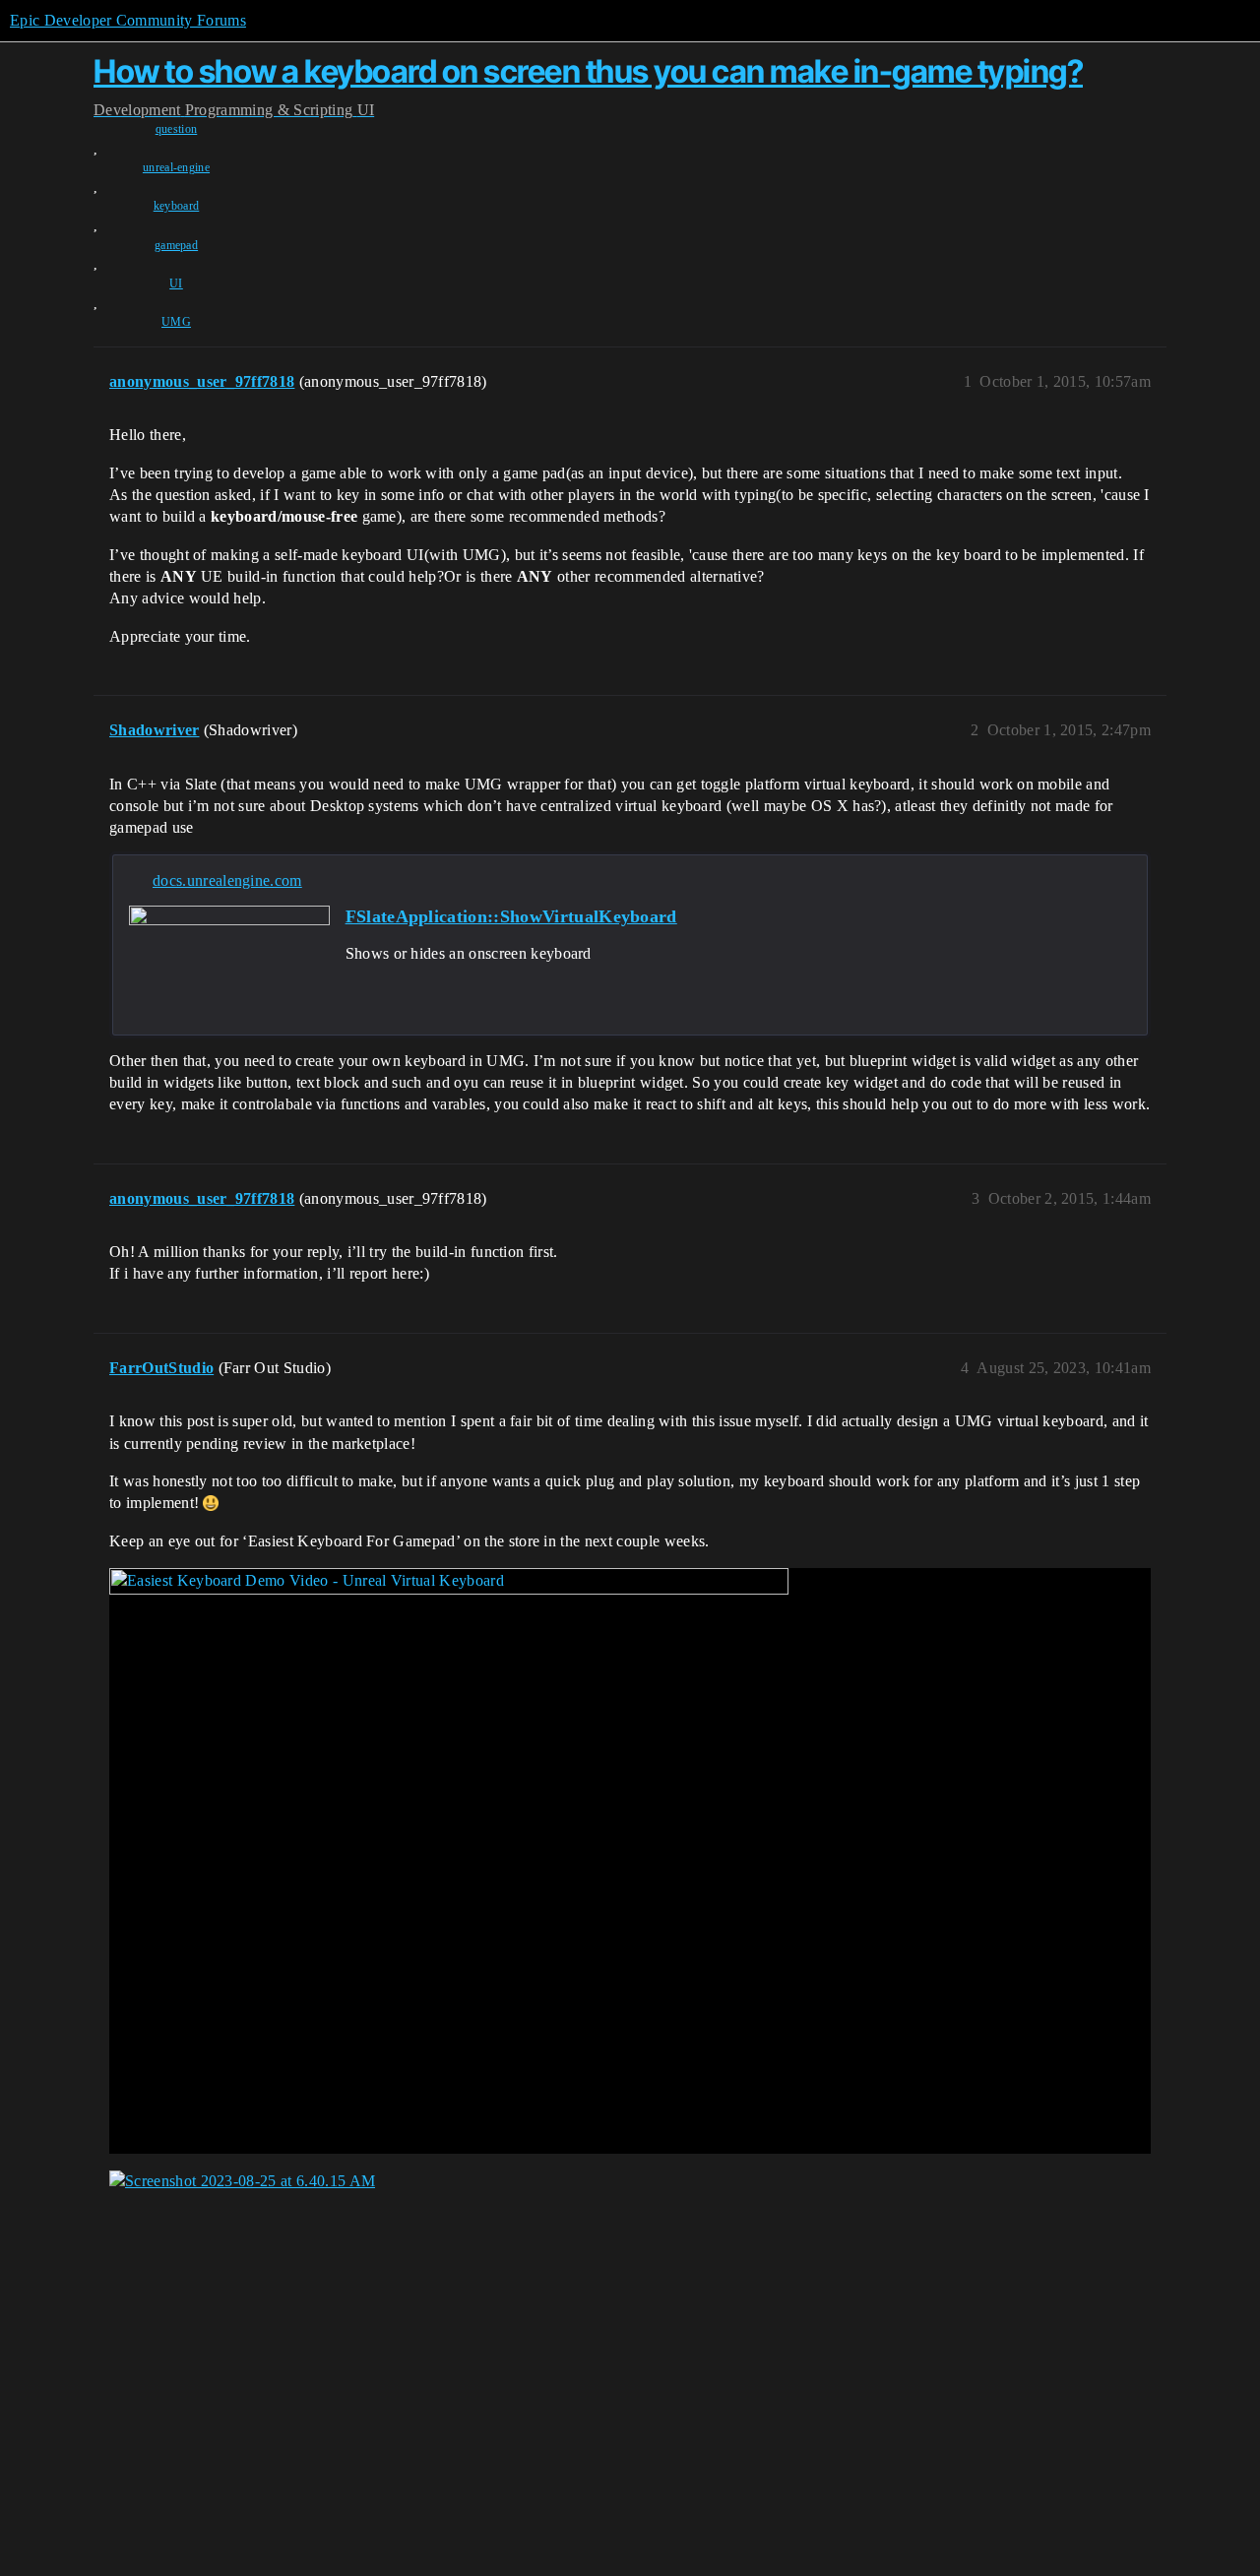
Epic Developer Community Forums (128, 20)
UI (176, 283)
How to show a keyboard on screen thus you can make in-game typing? (588, 71)
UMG (176, 322)
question (177, 129)
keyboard (177, 206)
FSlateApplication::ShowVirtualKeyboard (511, 916)
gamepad (176, 245)
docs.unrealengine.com (227, 880)
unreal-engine (176, 167)
